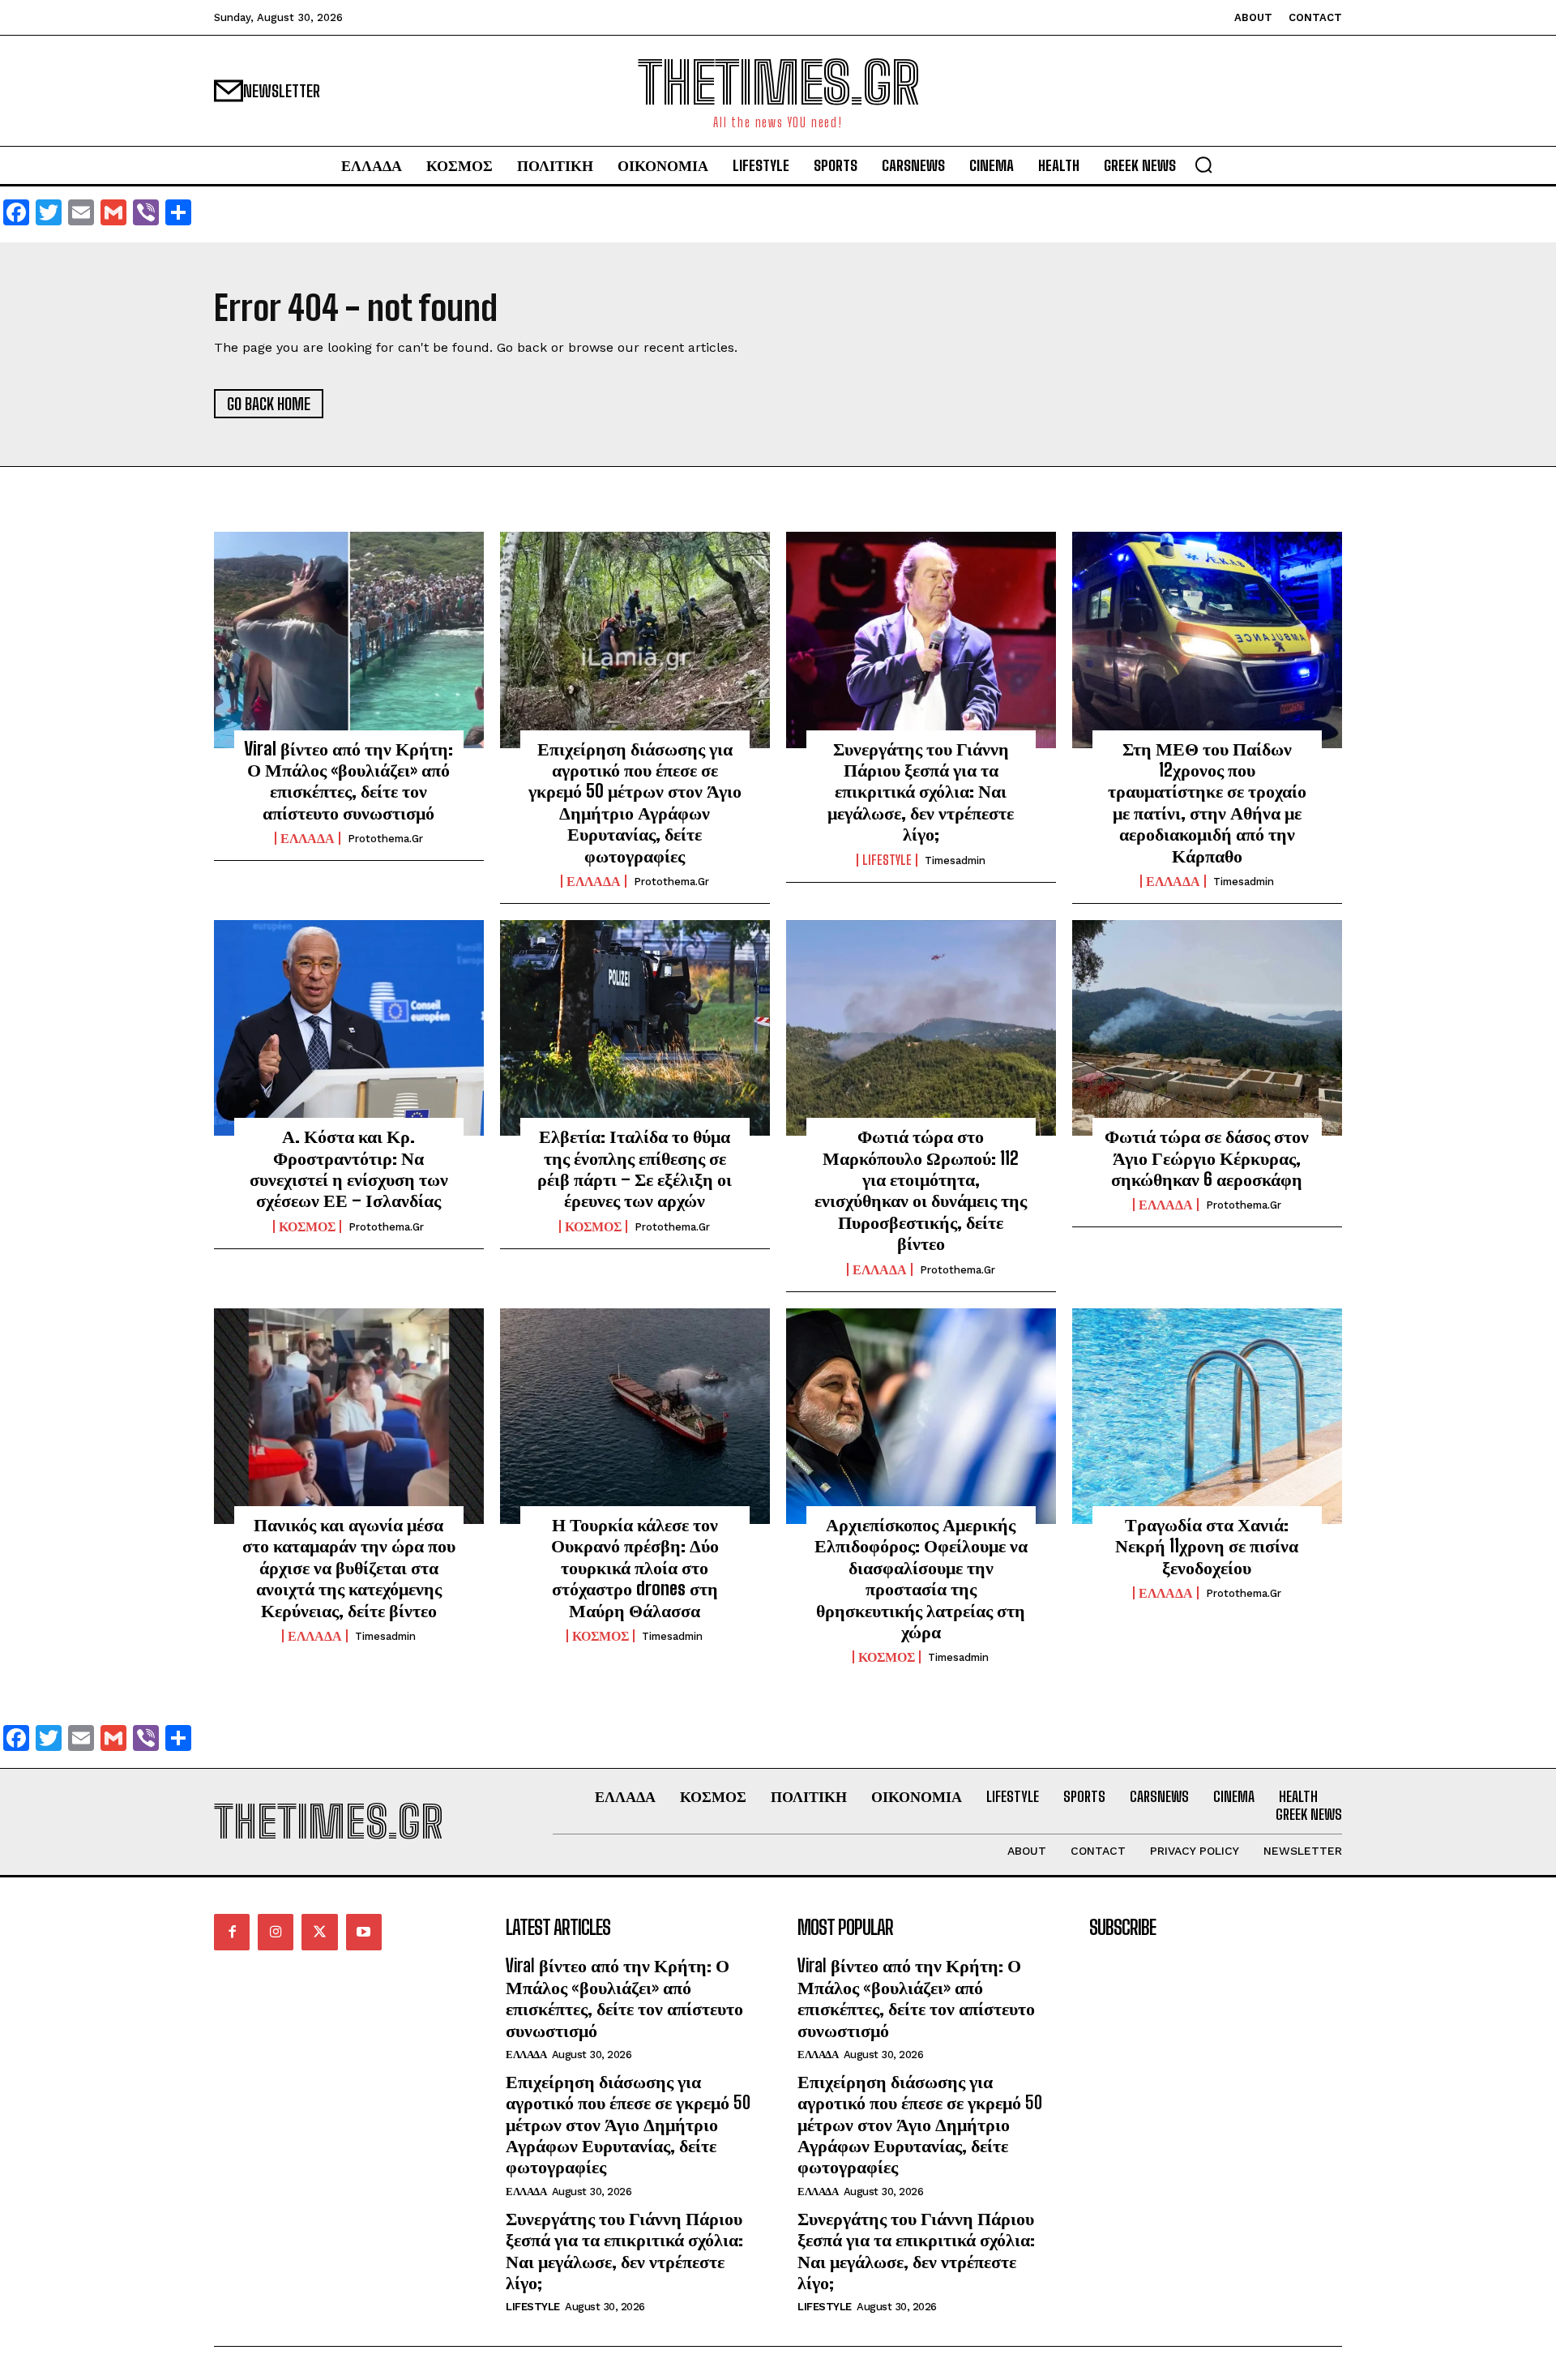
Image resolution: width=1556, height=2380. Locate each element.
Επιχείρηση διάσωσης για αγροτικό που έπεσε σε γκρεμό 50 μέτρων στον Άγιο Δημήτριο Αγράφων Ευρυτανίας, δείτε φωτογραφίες (635, 802)
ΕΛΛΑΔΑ (308, 838)
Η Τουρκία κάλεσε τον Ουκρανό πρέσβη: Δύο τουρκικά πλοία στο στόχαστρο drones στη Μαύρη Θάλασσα (635, 1567)
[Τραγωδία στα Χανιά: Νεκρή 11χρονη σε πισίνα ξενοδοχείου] (1207, 1416)
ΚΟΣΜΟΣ (307, 1226)
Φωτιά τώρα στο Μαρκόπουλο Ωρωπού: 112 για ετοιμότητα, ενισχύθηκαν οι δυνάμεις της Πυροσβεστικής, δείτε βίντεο (921, 1190)
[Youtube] (364, 1932)
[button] (1203, 165)
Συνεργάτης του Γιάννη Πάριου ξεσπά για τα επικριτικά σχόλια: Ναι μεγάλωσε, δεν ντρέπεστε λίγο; (921, 792)
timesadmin (955, 860)
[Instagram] (276, 1932)
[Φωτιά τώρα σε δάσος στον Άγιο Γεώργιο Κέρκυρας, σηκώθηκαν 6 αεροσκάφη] (1207, 1028)
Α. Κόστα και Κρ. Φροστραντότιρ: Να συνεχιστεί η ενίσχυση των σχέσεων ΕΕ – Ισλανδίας (349, 1168)
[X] (319, 1932)
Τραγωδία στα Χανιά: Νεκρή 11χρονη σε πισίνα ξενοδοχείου (1207, 1546)
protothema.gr (385, 839)
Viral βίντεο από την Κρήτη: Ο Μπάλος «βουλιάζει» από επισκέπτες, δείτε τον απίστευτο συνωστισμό (348, 781)
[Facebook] (232, 1932)
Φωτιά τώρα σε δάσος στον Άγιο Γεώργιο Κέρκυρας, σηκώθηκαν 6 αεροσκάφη (1207, 1158)
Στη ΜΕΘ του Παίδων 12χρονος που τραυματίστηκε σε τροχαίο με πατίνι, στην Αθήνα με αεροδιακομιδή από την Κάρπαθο (1207, 802)
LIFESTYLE (887, 860)
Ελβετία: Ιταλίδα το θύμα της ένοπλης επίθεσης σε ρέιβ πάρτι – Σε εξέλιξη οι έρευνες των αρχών (635, 1168)
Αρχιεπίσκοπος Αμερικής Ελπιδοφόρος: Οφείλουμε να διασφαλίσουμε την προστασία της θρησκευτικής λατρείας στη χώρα (921, 1578)
